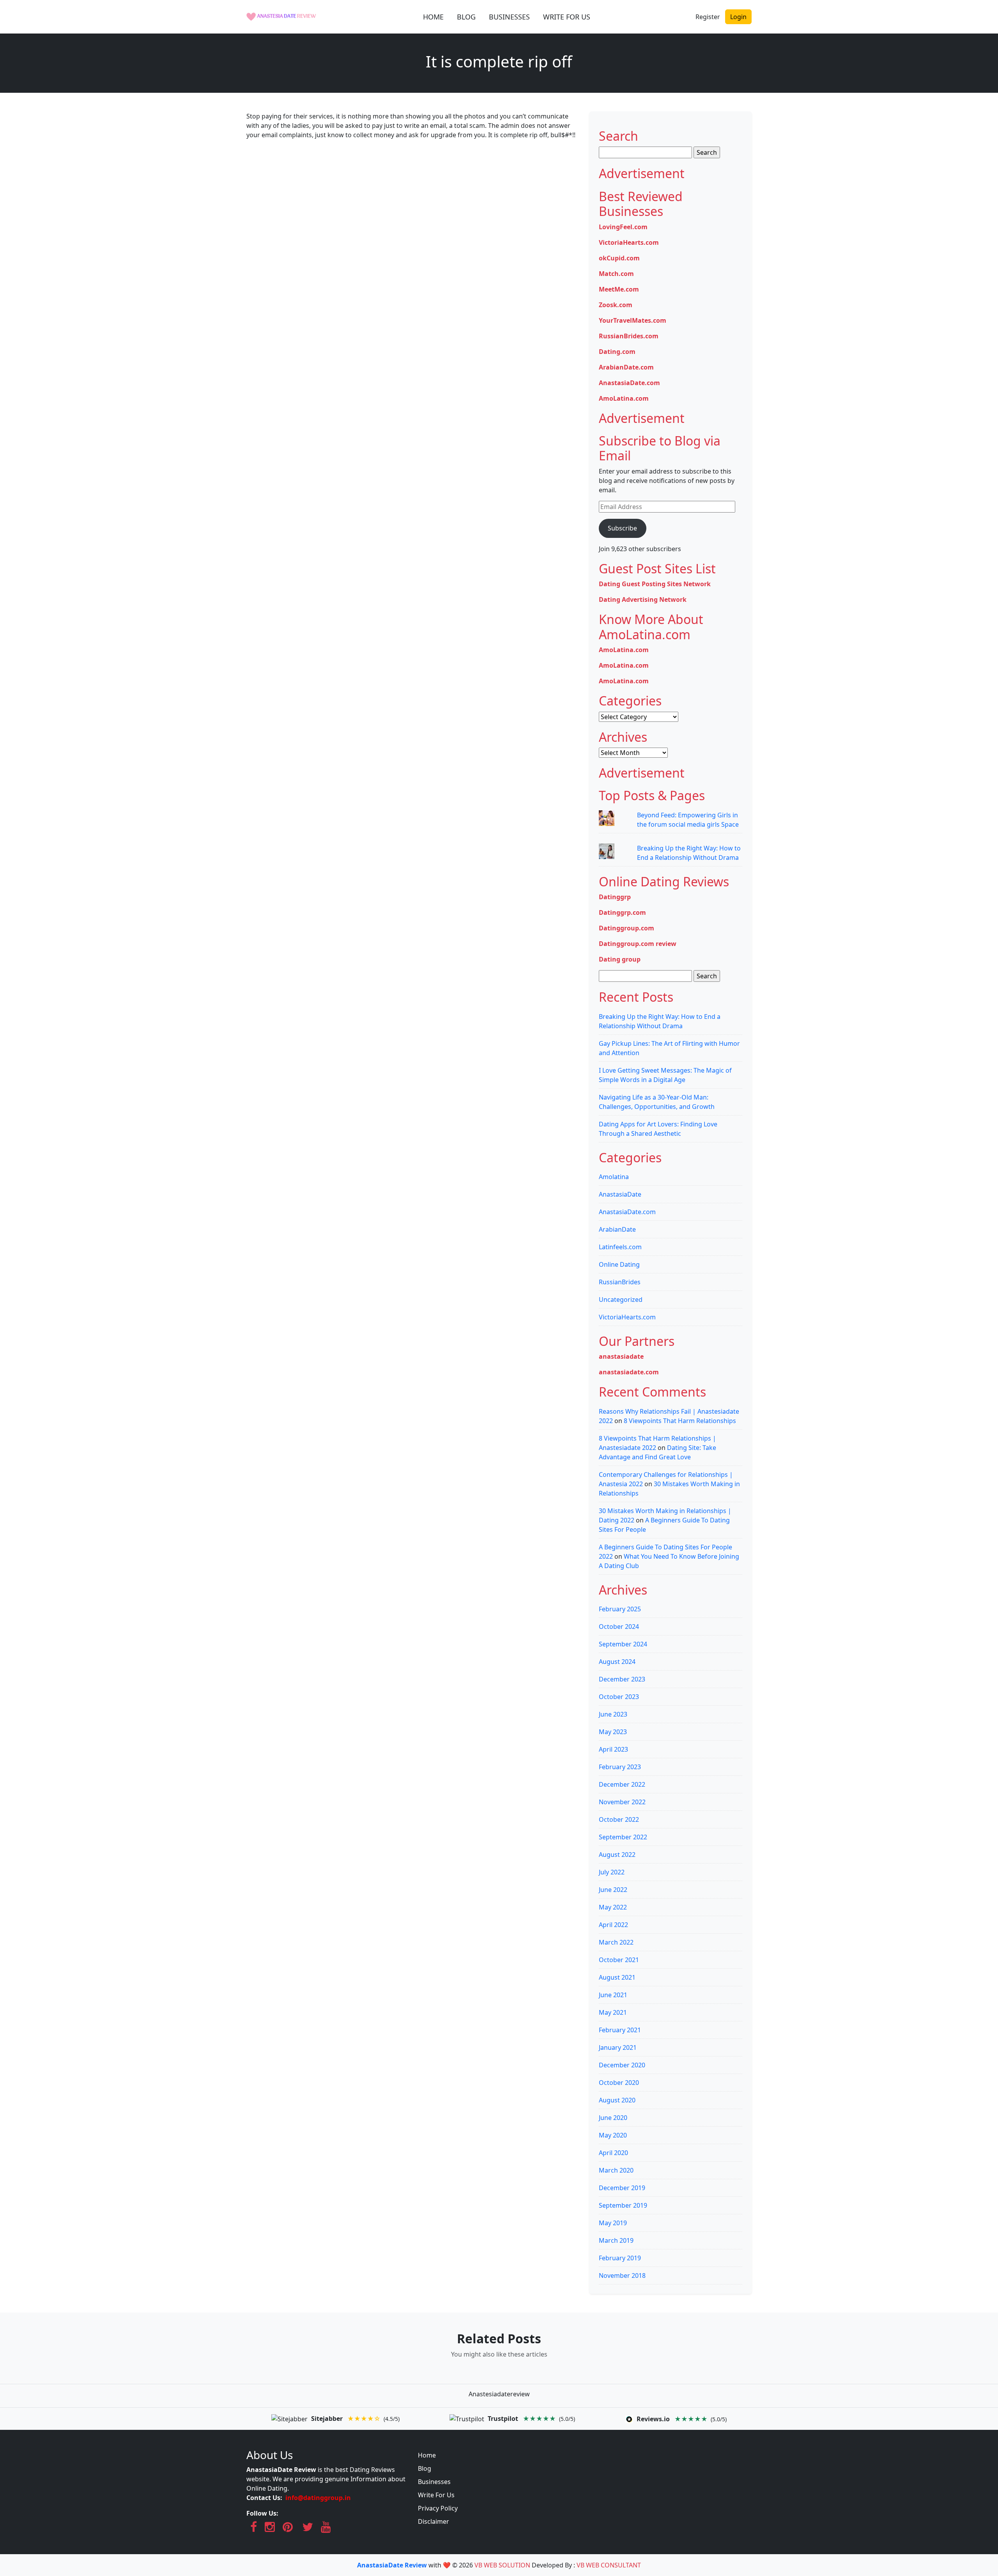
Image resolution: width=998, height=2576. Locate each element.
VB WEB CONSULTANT (609, 2565)
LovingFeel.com (623, 227)
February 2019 (620, 2258)
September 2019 (623, 2205)
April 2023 (613, 1749)
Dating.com (617, 352)
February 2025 (620, 1609)
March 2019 (616, 2240)
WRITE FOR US (567, 17)
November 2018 (622, 2275)
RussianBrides (620, 1282)
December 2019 (622, 2188)
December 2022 (622, 1784)
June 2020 (613, 2118)
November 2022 (622, 1802)
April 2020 (613, 2153)
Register (708, 17)
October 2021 (619, 1960)
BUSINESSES (509, 17)
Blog (425, 2468)
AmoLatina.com (624, 398)
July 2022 (612, 1872)
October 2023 (619, 1697)
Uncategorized (621, 1299)
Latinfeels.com (620, 1247)
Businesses (434, 2482)
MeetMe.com (619, 289)
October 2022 (619, 1819)
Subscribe (622, 528)
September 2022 (623, 1837)
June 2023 (613, 1714)
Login (738, 17)
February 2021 (620, 2030)
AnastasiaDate (620, 1194)
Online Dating (619, 1264)
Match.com (616, 274)
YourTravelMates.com (633, 320)
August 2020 (617, 2100)
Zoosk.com (616, 305)
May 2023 (613, 1732)
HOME (433, 17)
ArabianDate (617, 1229)
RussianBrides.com (629, 336)
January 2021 (618, 2047)
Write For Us (436, 2495)
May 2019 (613, 2223)
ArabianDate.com (626, 367)
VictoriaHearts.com (629, 242)
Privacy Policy (438, 2508)
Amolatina (614, 1177)
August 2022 (617, 1855)
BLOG (466, 17)
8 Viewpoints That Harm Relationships (680, 1421)
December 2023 (622, 1679)
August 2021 (617, 1977)
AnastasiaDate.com (629, 383)
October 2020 (619, 2083)
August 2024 (617, 1662)
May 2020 (613, 2135)
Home (427, 2455)
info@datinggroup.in (318, 2498)
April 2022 (613, 1925)
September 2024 (623, 1644)
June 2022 (613, 1890)
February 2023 (620, 1767)
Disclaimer (434, 2521)
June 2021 (613, 1995)
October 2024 (619, 1627)
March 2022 (616, 1942)
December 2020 (622, 2065)
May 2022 (613, 1907)
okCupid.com (619, 258)
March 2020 (616, 2170)
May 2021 (613, 2012)
